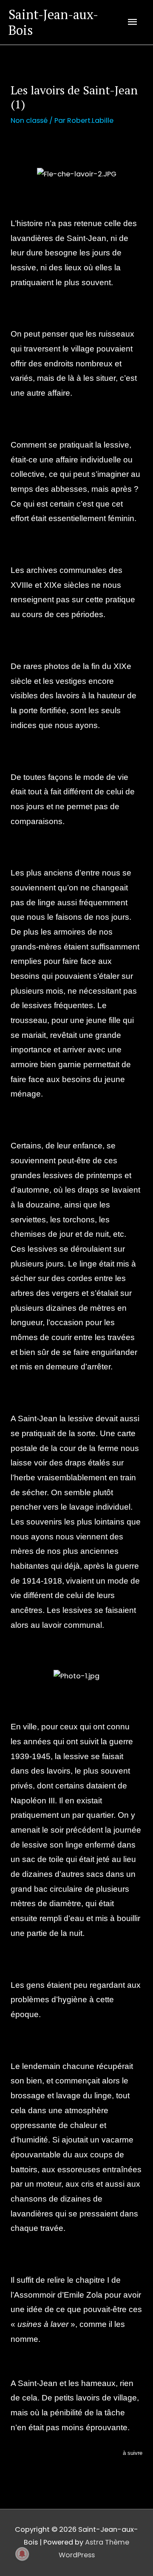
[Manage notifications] (22, 2554)
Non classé (29, 120)
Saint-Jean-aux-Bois (53, 22)
